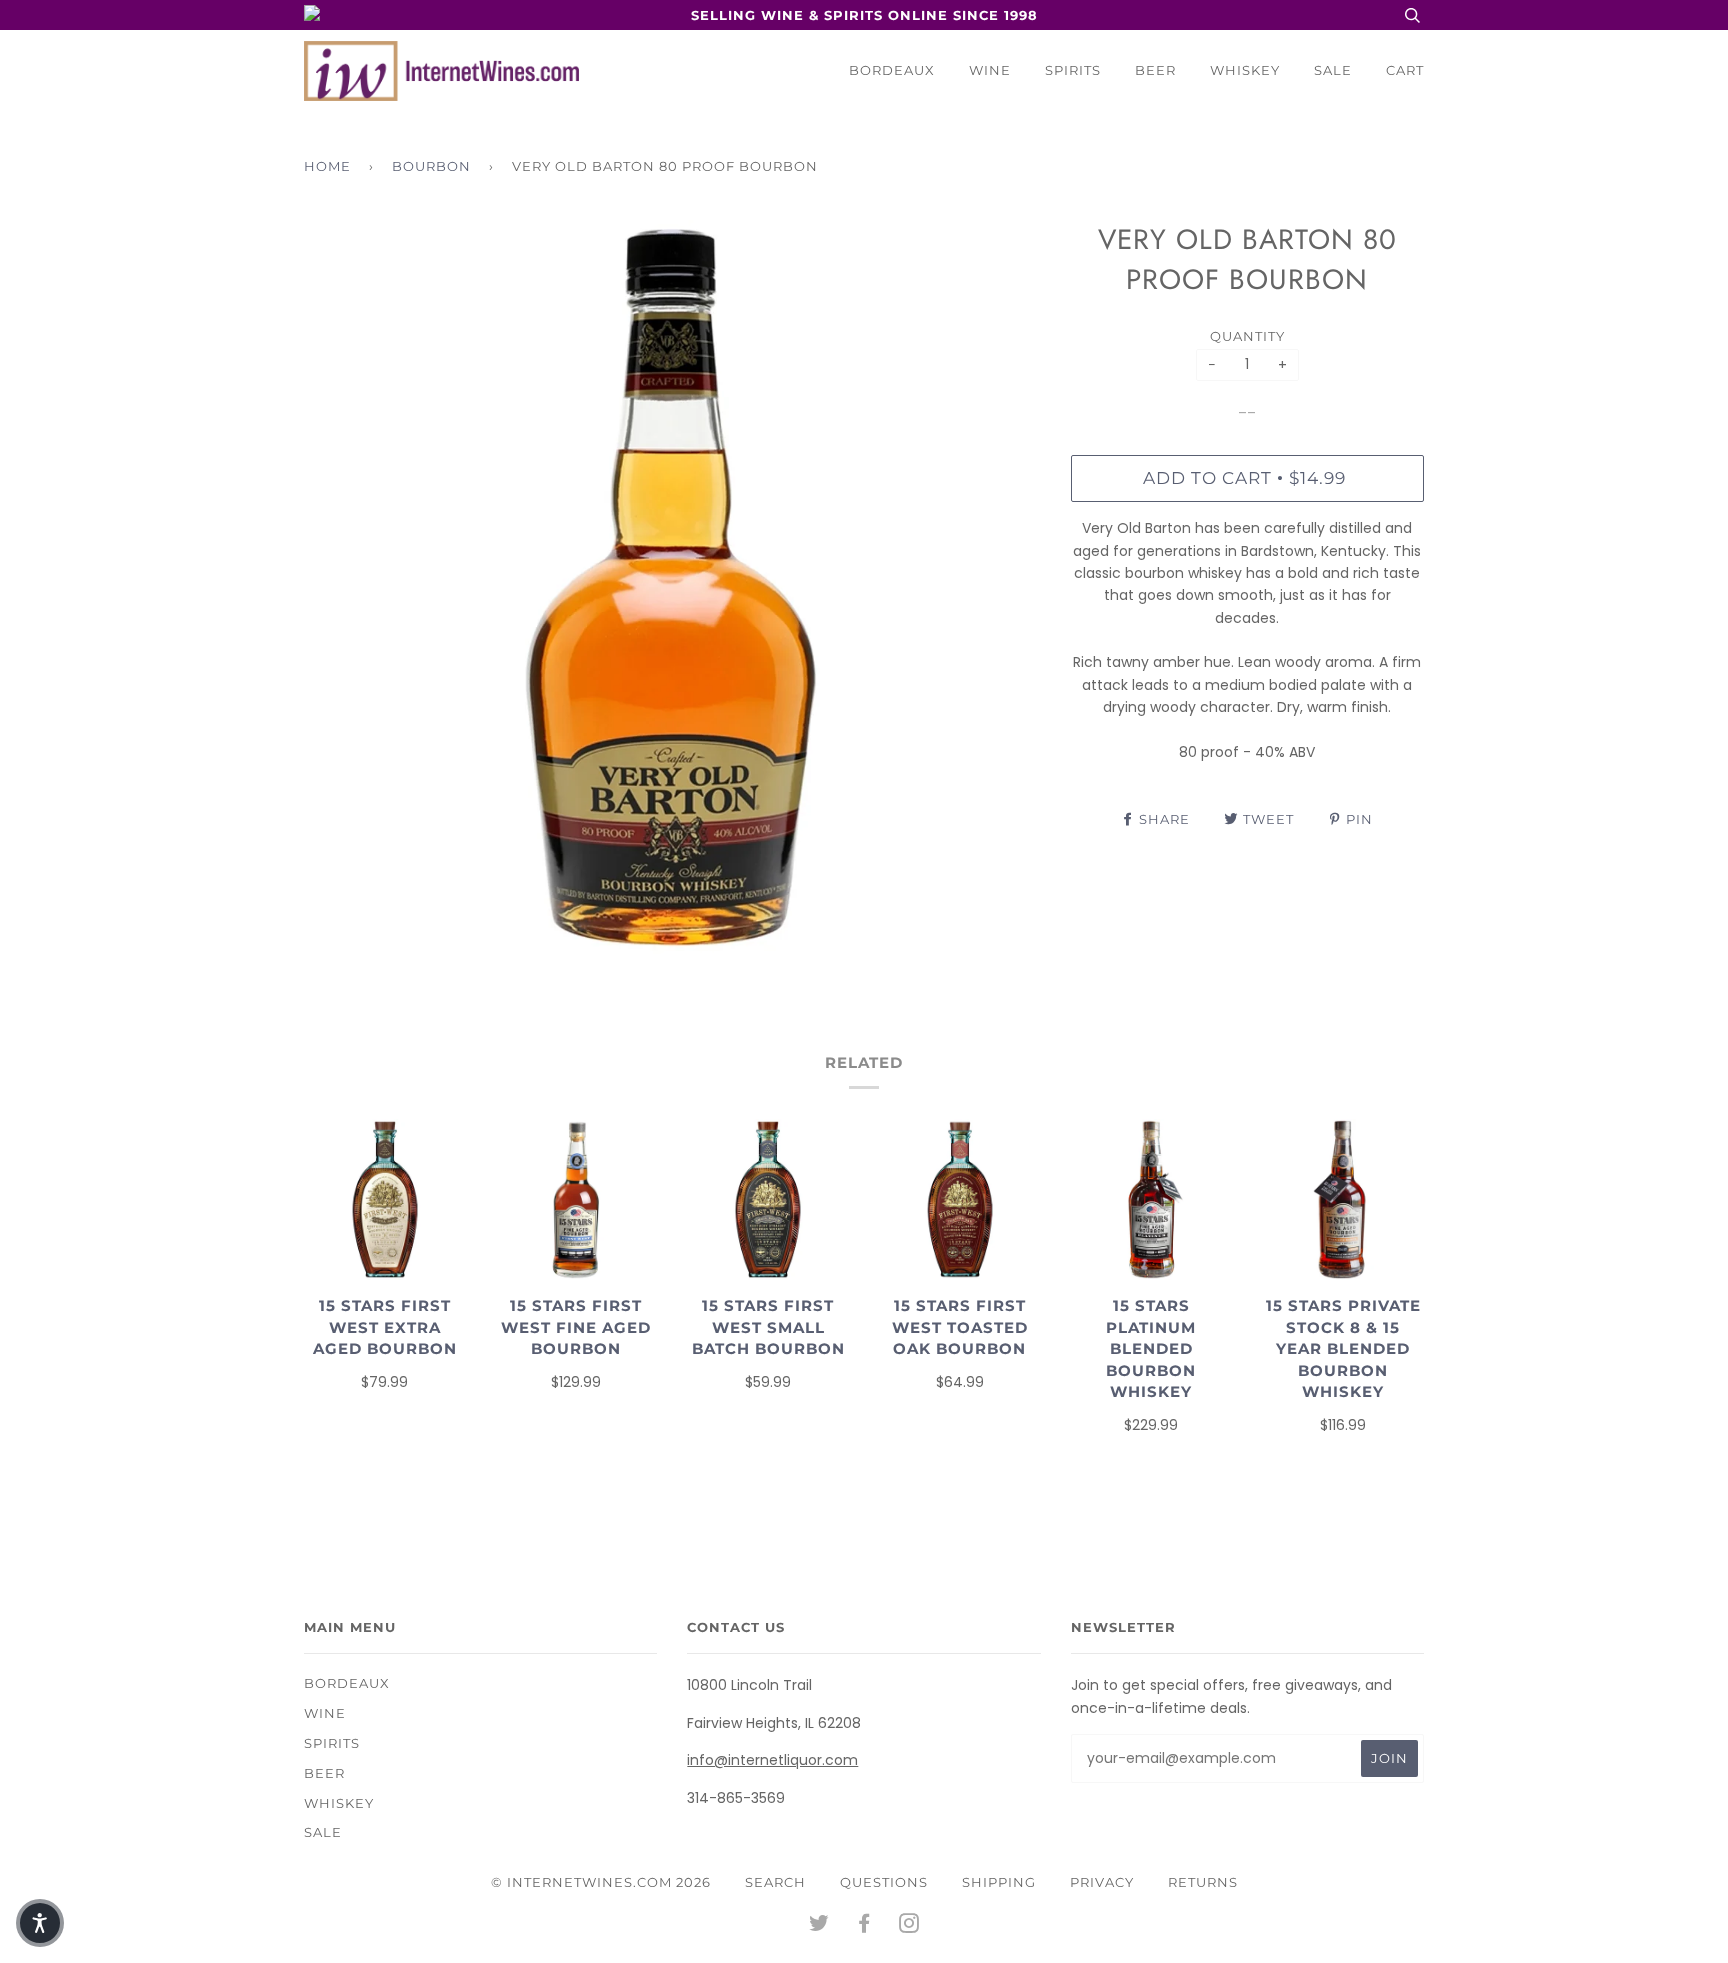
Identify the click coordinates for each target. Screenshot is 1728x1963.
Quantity (1247, 336)
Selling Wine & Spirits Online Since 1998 (864, 15)
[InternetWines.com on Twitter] (819, 1926)
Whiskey (1245, 70)
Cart (1405, 70)
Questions (884, 1882)
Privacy (1102, 1882)
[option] (672, 588)
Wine (990, 70)
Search (775, 1882)
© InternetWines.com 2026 (601, 1882)
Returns (1203, 1882)
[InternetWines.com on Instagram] (909, 1926)
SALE (1333, 70)
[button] (40, 1923)
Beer (1155, 70)
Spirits (1073, 70)
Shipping (999, 1882)
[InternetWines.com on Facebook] (864, 1926)
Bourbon (431, 166)
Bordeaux (892, 70)
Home (327, 166)
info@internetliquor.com (772, 1760)
